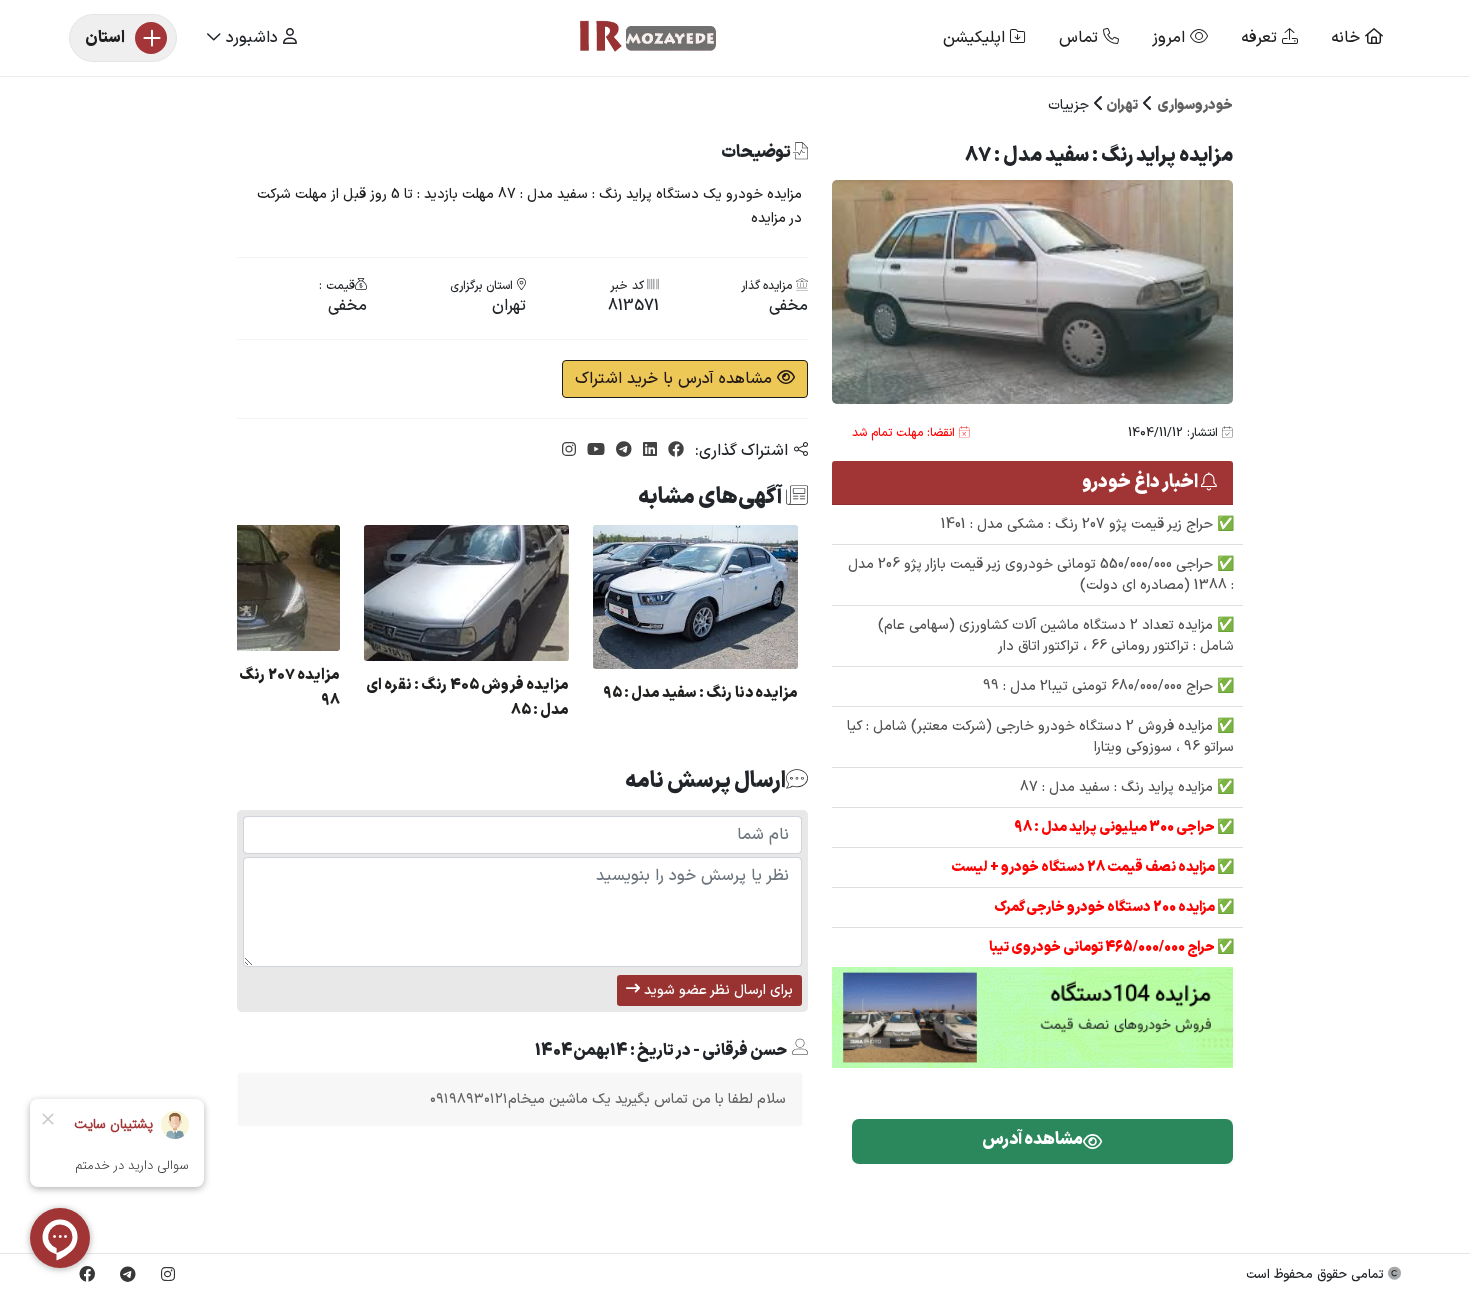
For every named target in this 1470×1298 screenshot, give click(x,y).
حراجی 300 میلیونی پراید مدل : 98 (1115, 827)
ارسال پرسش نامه (705, 781)
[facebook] (673, 451)
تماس (1081, 38)
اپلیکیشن (976, 38)
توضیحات (757, 153)
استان (105, 38)
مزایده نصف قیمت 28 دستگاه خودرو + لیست (1084, 867)
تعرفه (1261, 38)
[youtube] (593, 451)
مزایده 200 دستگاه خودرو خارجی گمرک (1105, 907)
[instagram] (569, 451)
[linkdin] (647, 451)
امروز (1171, 38)
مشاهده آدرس (1032, 1140)
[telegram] (621, 451)
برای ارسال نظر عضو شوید (716, 990)
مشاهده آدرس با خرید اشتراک (676, 379)
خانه (1348, 38)
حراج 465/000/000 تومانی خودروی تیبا (1103, 947)
